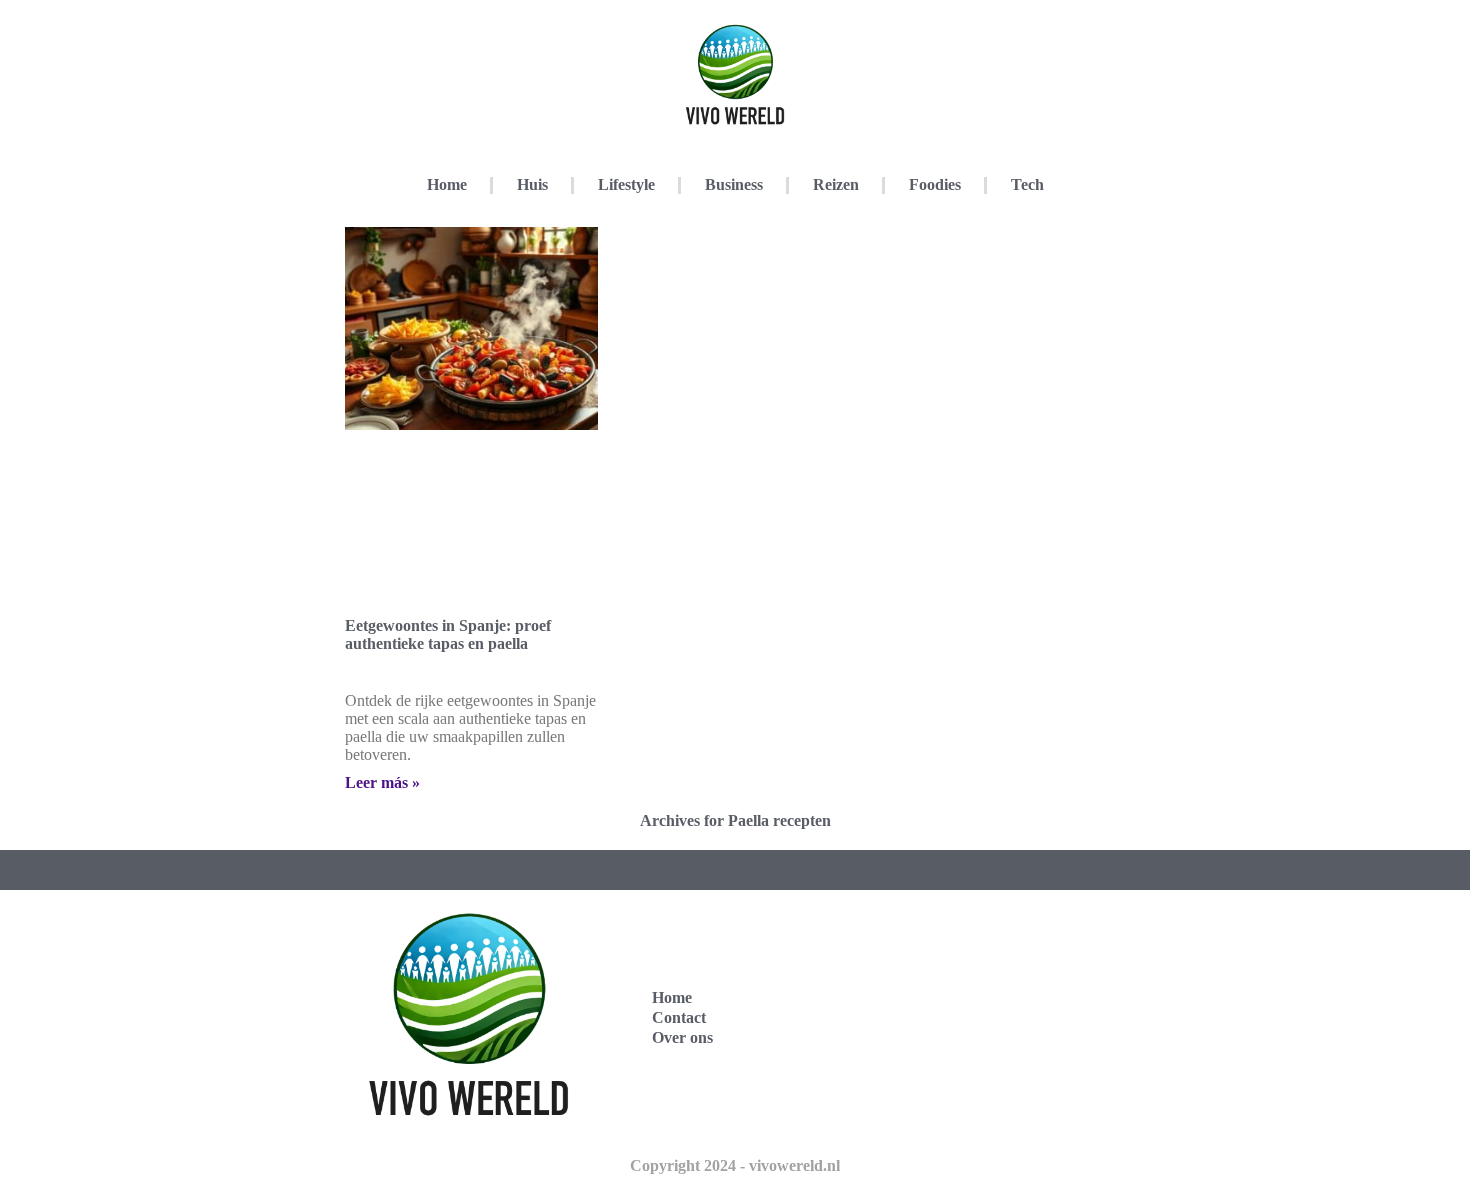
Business (734, 184)
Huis (532, 184)
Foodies (935, 184)
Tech (1027, 184)
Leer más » (382, 782)
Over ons (682, 1037)
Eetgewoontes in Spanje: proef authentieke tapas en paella (448, 634)
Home (447, 184)
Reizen (836, 184)
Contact (679, 1017)
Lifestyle (626, 184)
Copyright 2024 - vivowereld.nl (735, 1165)
